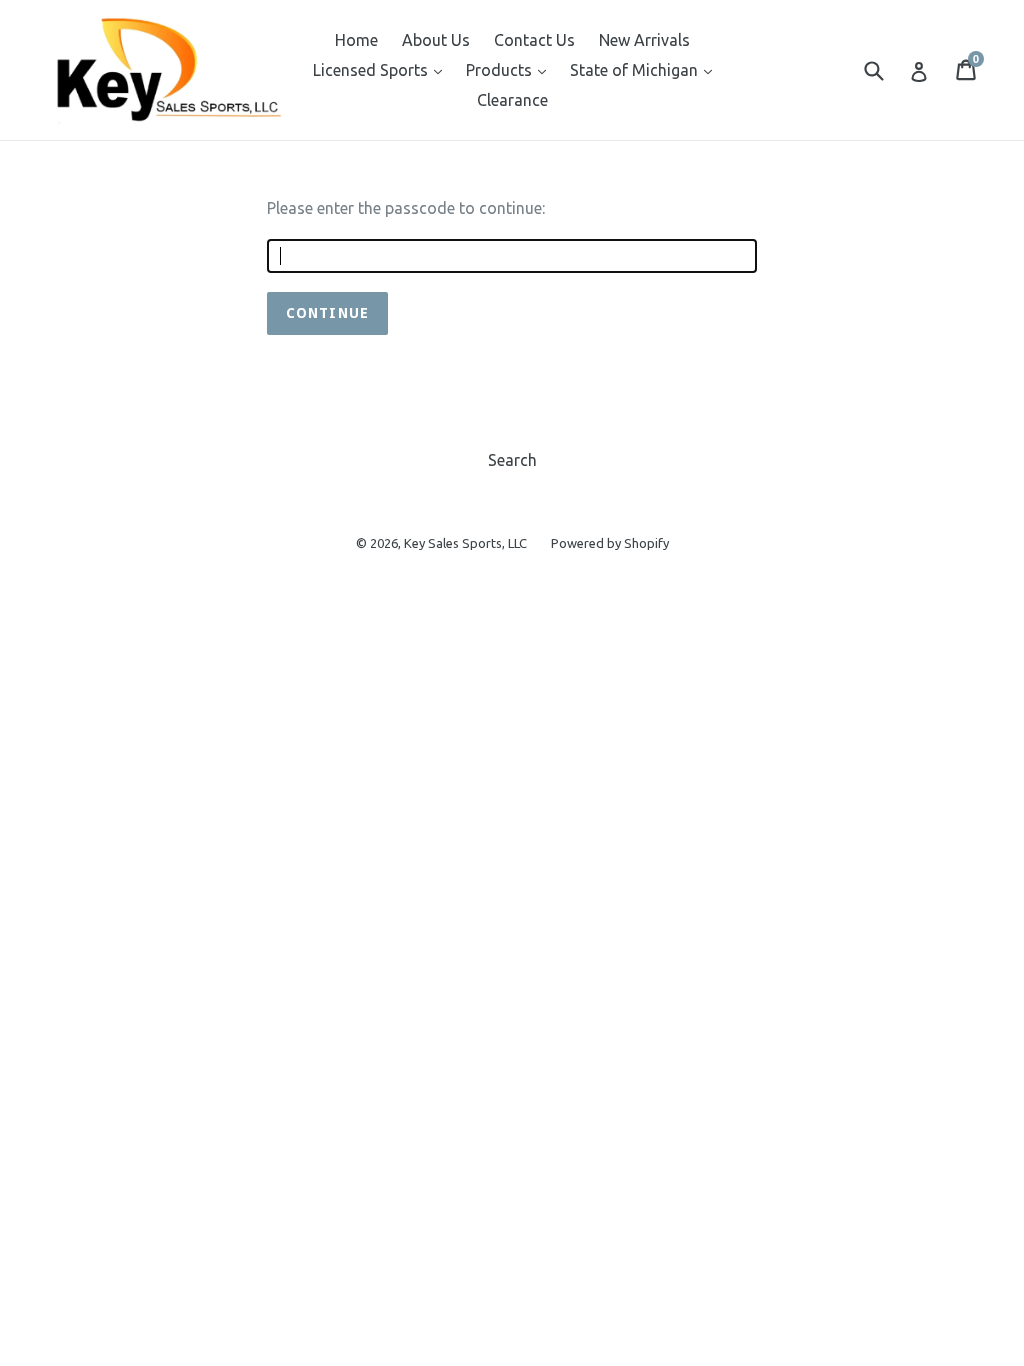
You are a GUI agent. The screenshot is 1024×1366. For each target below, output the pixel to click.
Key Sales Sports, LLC (465, 543)
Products (511, 69)
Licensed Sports (382, 69)
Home (356, 40)
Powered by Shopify (610, 543)
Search (512, 460)
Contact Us (534, 40)
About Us (436, 40)
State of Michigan (646, 69)
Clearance (512, 100)
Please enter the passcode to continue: (406, 208)
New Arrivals (644, 40)
